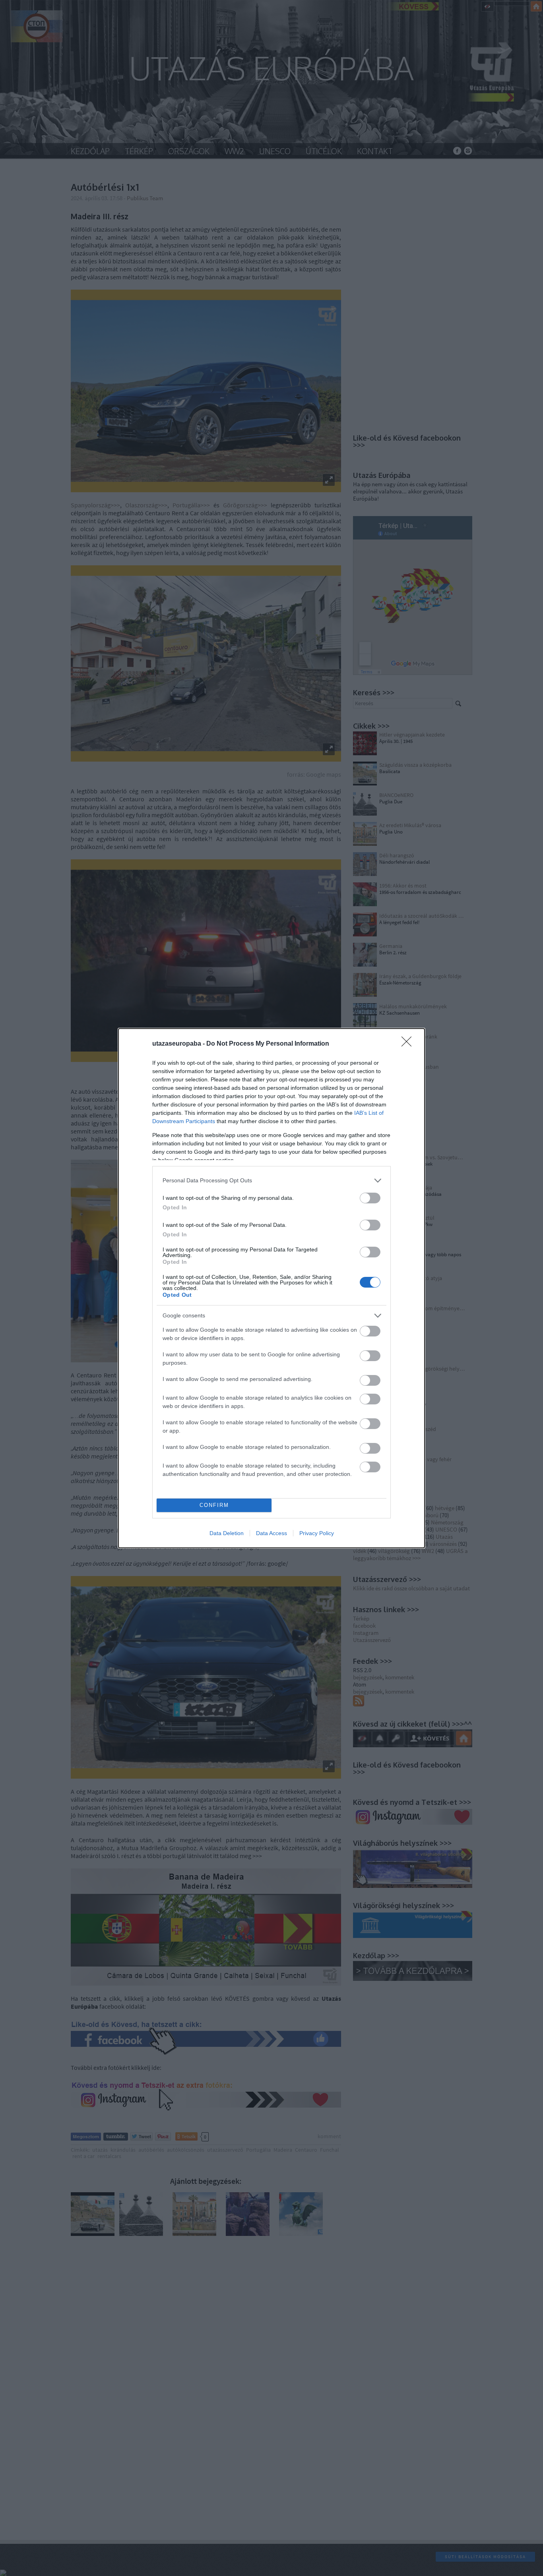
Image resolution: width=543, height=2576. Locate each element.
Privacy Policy (317, 1533)
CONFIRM (214, 1505)
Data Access (271, 1533)
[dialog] (271, 1288)
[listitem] (271, 1181)
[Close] (409, 1044)
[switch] (370, 1198)
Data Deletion (227, 1533)
